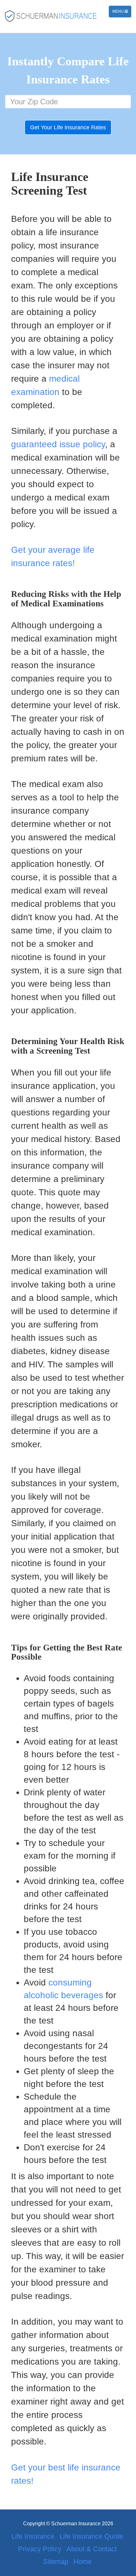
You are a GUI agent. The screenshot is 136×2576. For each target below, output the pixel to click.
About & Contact (92, 2549)
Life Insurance (33, 2536)
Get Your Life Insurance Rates (68, 127)
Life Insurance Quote (91, 2536)
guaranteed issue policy (58, 444)
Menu (122, 13)
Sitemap (56, 2562)
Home (83, 2562)
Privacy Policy (40, 2549)
